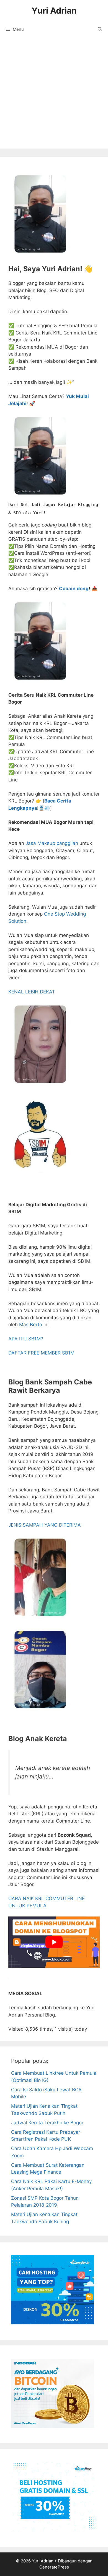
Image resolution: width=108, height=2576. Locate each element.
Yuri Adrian (54, 11)
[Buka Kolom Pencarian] (100, 29)
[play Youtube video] (54, 1942)
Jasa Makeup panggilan (52, 843)
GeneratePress (54, 2567)
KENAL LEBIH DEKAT (32, 992)
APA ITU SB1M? (26, 1339)
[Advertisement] (54, 94)
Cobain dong (74, 589)
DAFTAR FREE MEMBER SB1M (41, 1353)
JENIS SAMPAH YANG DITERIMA (45, 1525)
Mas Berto (31, 1325)
